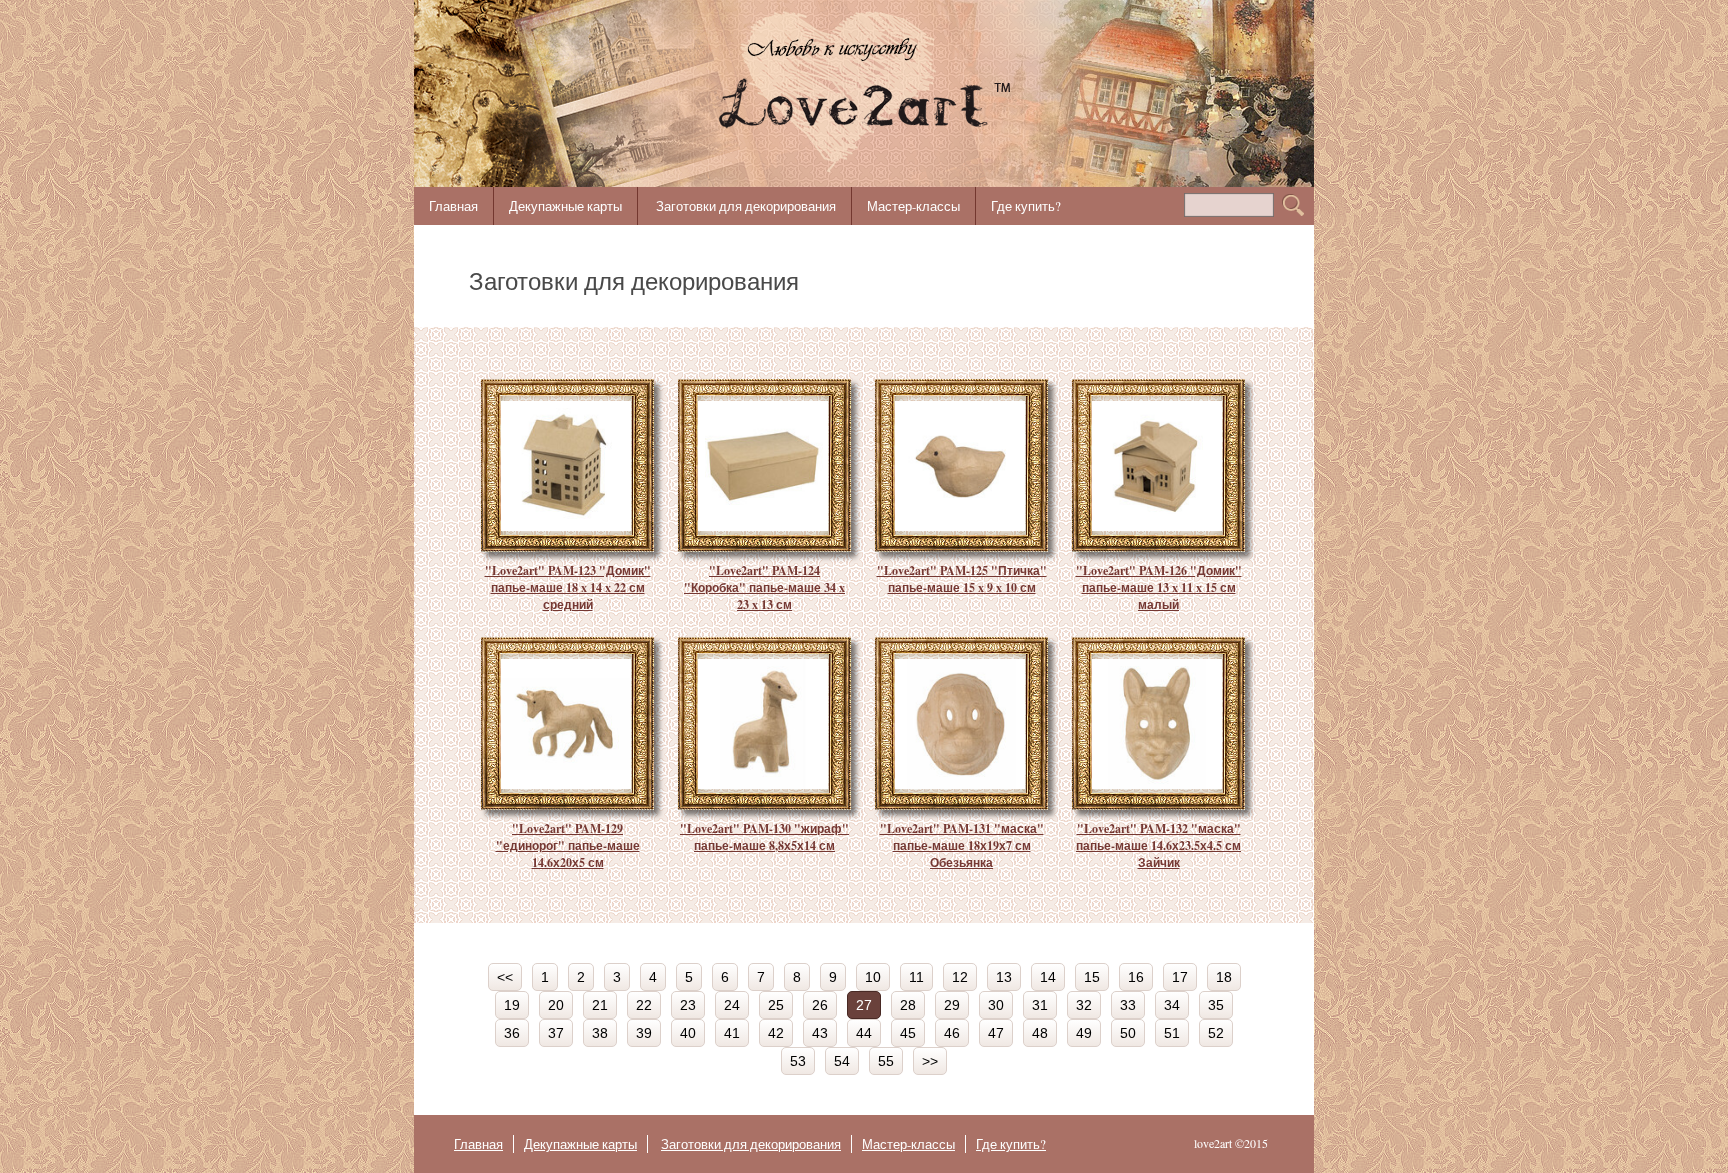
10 (873, 977)
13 (1004, 977)
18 (1224, 977)
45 (908, 1033)
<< (505, 977)
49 (1084, 1033)
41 (732, 1033)
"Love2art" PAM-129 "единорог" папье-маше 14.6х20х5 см (568, 845)
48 (1040, 1033)
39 (644, 1033)
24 (732, 1005)
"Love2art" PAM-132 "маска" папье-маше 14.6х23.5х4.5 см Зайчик (1158, 845)
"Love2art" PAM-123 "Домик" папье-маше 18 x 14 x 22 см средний (568, 587)
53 (798, 1061)
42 (776, 1033)
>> (930, 1061)
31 (1040, 1005)
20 (556, 1005)
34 (1172, 1005)
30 (996, 1005)
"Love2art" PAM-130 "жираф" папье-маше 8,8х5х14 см (764, 837)
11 (916, 977)
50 (1128, 1033)
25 (776, 1005)
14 (1048, 977)
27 (864, 1005)
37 (556, 1033)
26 (820, 1005)
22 (644, 1005)
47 (996, 1033)
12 (960, 977)
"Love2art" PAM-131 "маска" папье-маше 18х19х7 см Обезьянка (962, 845)
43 (820, 1033)
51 (1172, 1033)
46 (952, 1033)
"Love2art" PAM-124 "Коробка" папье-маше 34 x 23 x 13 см (764, 587)
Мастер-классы (913, 206)
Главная (453, 206)
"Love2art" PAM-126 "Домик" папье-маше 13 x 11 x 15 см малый (1159, 587)
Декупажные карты (565, 206)
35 (1216, 1005)
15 (1092, 977)
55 (886, 1061)
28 (908, 1005)
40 (688, 1033)
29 (952, 1005)
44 (864, 1033)
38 (600, 1033)
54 (842, 1061)
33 (1128, 1005)
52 (1216, 1033)
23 (688, 1005)
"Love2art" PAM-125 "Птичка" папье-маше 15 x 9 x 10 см (962, 579)
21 (600, 1005)
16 (1136, 977)
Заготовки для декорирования (746, 206)
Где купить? (1026, 206)
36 (512, 1033)
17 (1180, 977)
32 (1084, 1005)
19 (512, 1005)
